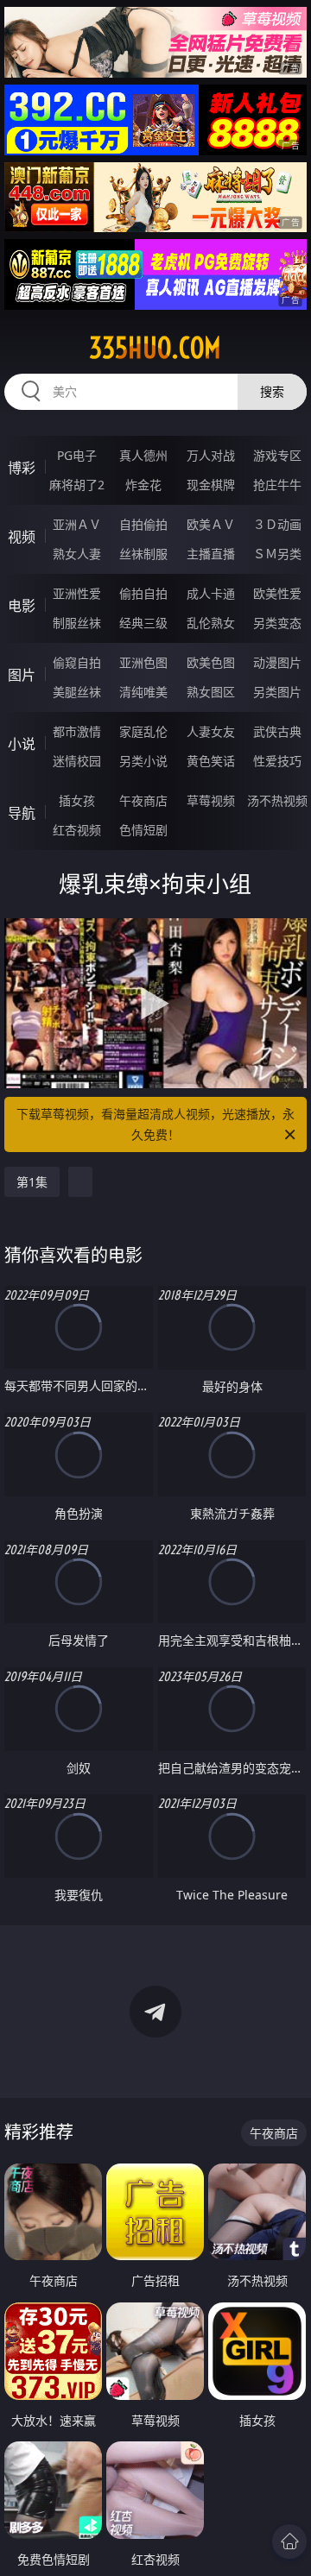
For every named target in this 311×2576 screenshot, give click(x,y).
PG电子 (77, 455)
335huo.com (155, 348)
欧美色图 (211, 662)
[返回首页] (289, 2541)
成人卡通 (211, 593)
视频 (22, 537)
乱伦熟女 (211, 623)
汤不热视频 (277, 800)
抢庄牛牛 (277, 485)
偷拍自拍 (143, 593)
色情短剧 (143, 830)
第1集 (32, 1182)
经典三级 (143, 623)
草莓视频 (211, 800)
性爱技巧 (277, 761)
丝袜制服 (143, 554)
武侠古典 (277, 731)
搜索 (272, 391)
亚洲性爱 (77, 593)
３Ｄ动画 (277, 524)
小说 (22, 744)
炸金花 (143, 485)
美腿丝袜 (77, 692)
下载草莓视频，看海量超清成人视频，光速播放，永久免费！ (155, 1124)
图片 (22, 675)
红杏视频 (77, 830)
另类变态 (277, 623)
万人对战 (211, 455)
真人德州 (143, 455)
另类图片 (277, 692)
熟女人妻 (77, 554)
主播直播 (211, 554)
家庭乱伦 (143, 731)
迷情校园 (77, 761)
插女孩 (77, 800)
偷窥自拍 (77, 662)
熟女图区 (211, 692)
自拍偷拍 (143, 524)
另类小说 (143, 761)
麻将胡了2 (77, 485)
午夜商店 (143, 800)
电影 (22, 606)
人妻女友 (211, 731)
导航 (22, 813)
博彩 (22, 468)
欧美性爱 (277, 593)
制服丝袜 (77, 623)
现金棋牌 (211, 485)
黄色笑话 (211, 761)
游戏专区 (277, 455)
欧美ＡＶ (211, 524)
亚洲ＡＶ (77, 524)
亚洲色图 (143, 662)
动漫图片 (277, 662)
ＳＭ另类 (277, 554)
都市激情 (77, 731)
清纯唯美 (143, 692)
